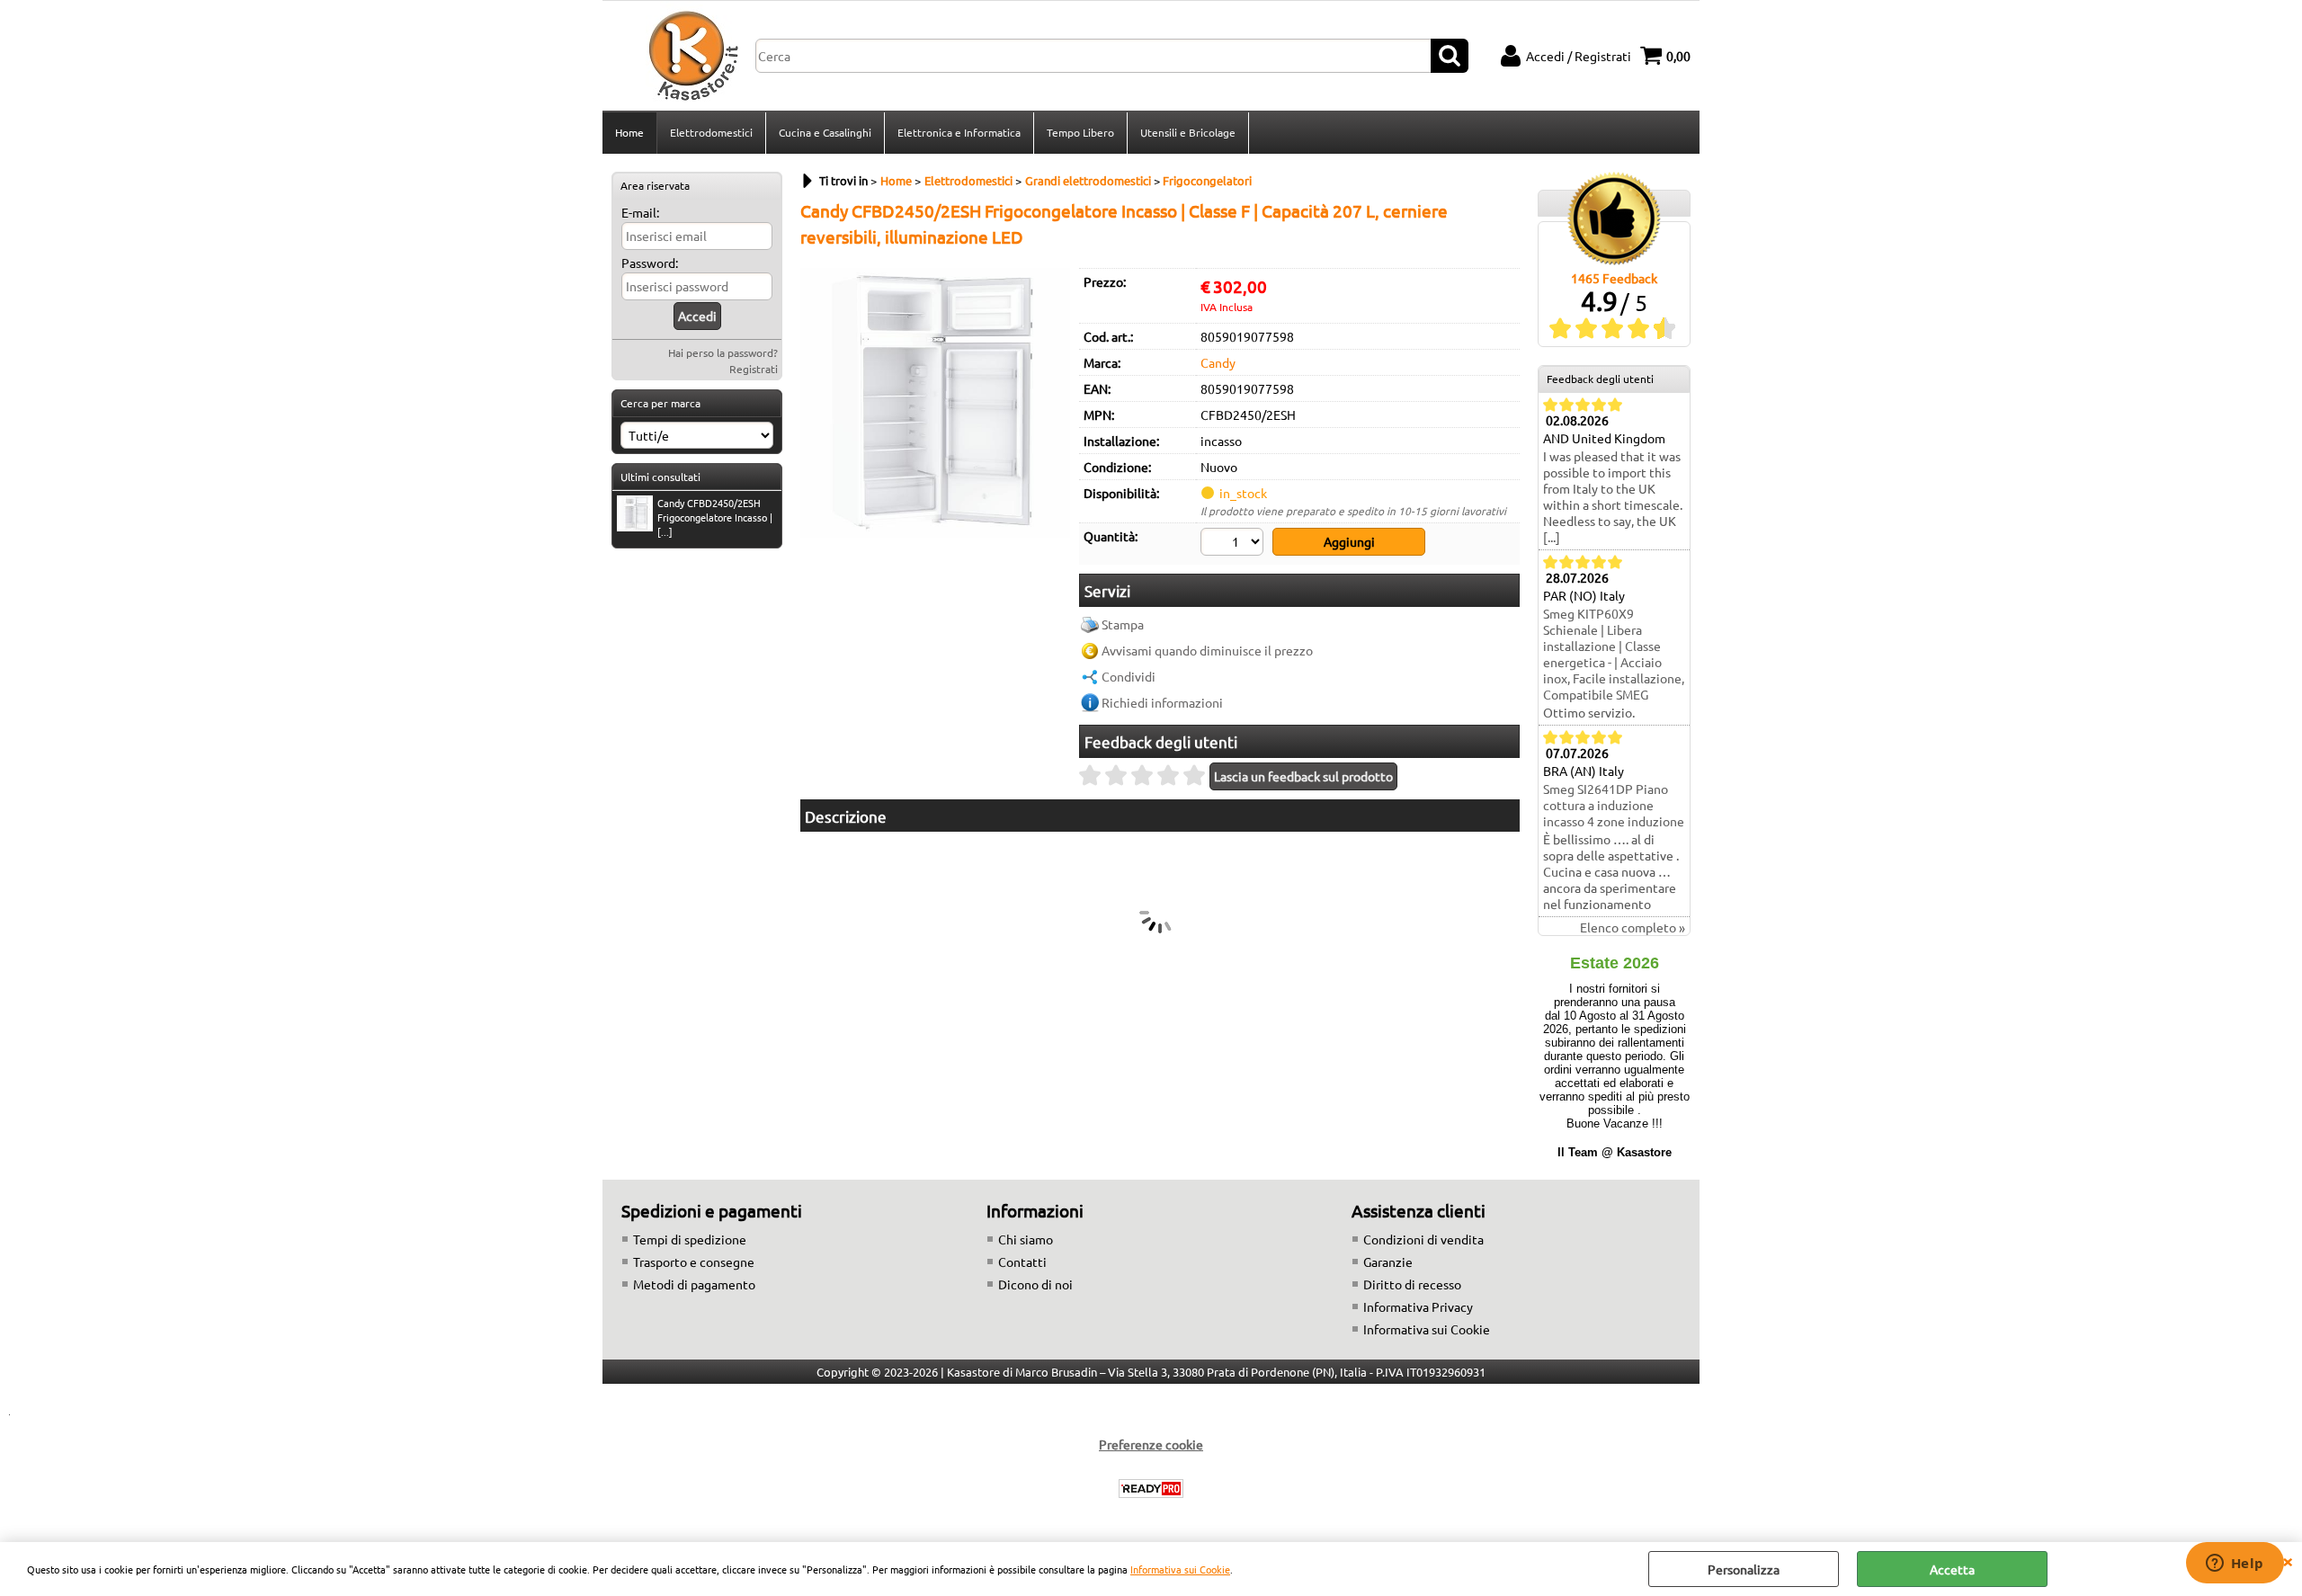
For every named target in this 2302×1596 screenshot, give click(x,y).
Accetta (1952, 1569)
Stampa (1123, 624)
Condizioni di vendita (1423, 1239)
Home (629, 132)
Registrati (754, 369)
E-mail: (640, 212)
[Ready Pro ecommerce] (1151, 1489)
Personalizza (1744, 1569)
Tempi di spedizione (690, 1239)
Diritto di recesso (1412, 1284)
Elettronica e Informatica (959, 132)
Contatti (1022, 1262)
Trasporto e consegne (694, 1262)
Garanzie (1388, 1262)
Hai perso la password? (723, 352)
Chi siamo (1026, 1239)
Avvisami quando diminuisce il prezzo (1207, 650)
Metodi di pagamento (694, 1284)
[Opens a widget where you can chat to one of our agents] (2235, 1565)
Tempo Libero (1080, 132)
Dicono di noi (1035, 1284)
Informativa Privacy (1418, 1306)
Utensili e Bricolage (1188, 132)
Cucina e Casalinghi (825, 132)
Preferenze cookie (1151, 1444)
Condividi (1129, 676)
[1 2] (1234, 544)
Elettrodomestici (711, 132)
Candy (1218, 362)
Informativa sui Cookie (1180, 1569)
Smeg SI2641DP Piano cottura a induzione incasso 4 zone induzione (1614, 805)
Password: (650, 263)
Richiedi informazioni (1162, 702)
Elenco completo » (1633, 927)
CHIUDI (2288, 1560)
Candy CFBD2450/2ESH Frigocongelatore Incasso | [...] (715, 517)
